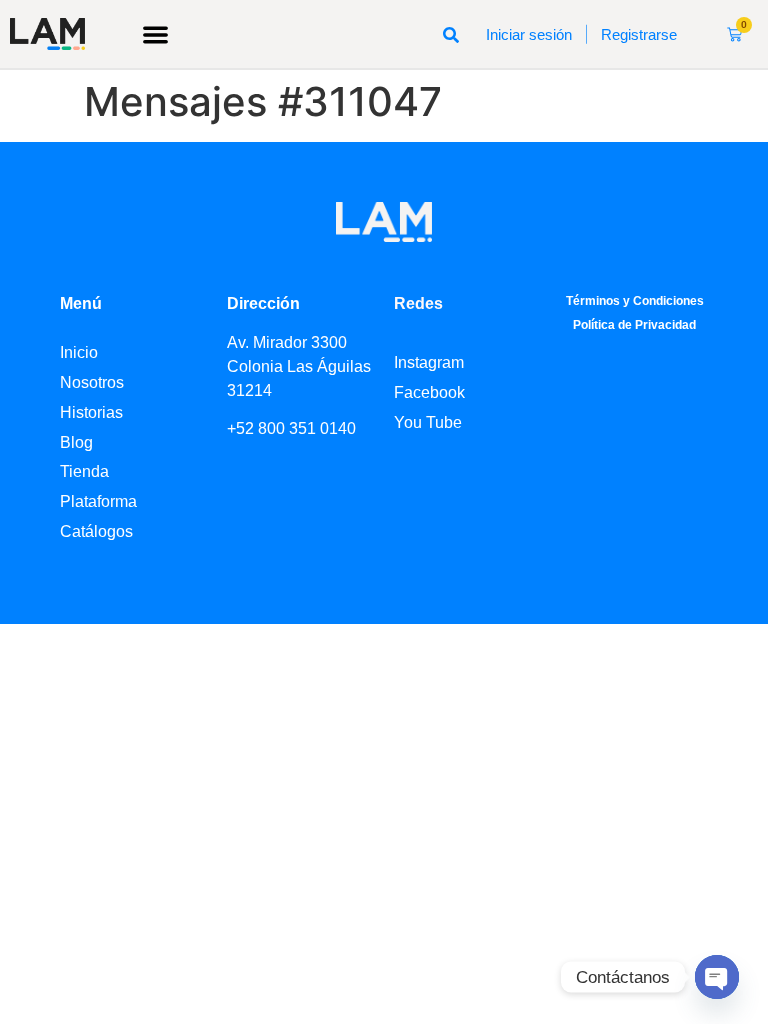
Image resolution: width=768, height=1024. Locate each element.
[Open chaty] (717, 977)
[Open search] (451, 34)
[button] (155, 34)
